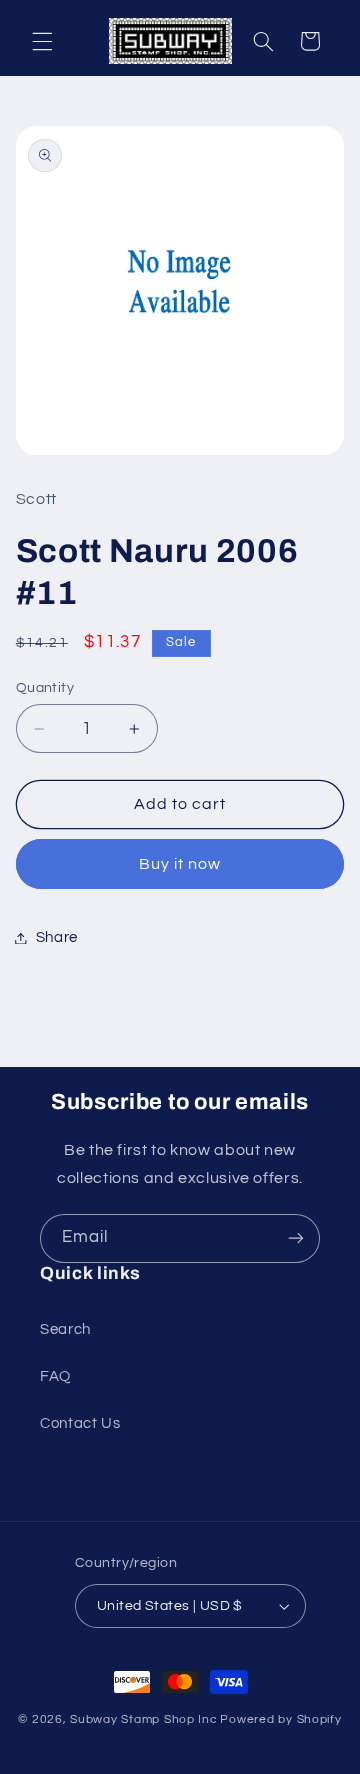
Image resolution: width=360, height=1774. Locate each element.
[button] (42, 41)
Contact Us (80, 1423)
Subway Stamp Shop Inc (143, 1719)
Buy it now (180, 864)
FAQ (55, 1376)
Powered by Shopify (280, 1719)
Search (65, 1329)
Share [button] (57, 937)
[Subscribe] (296, 1238)
